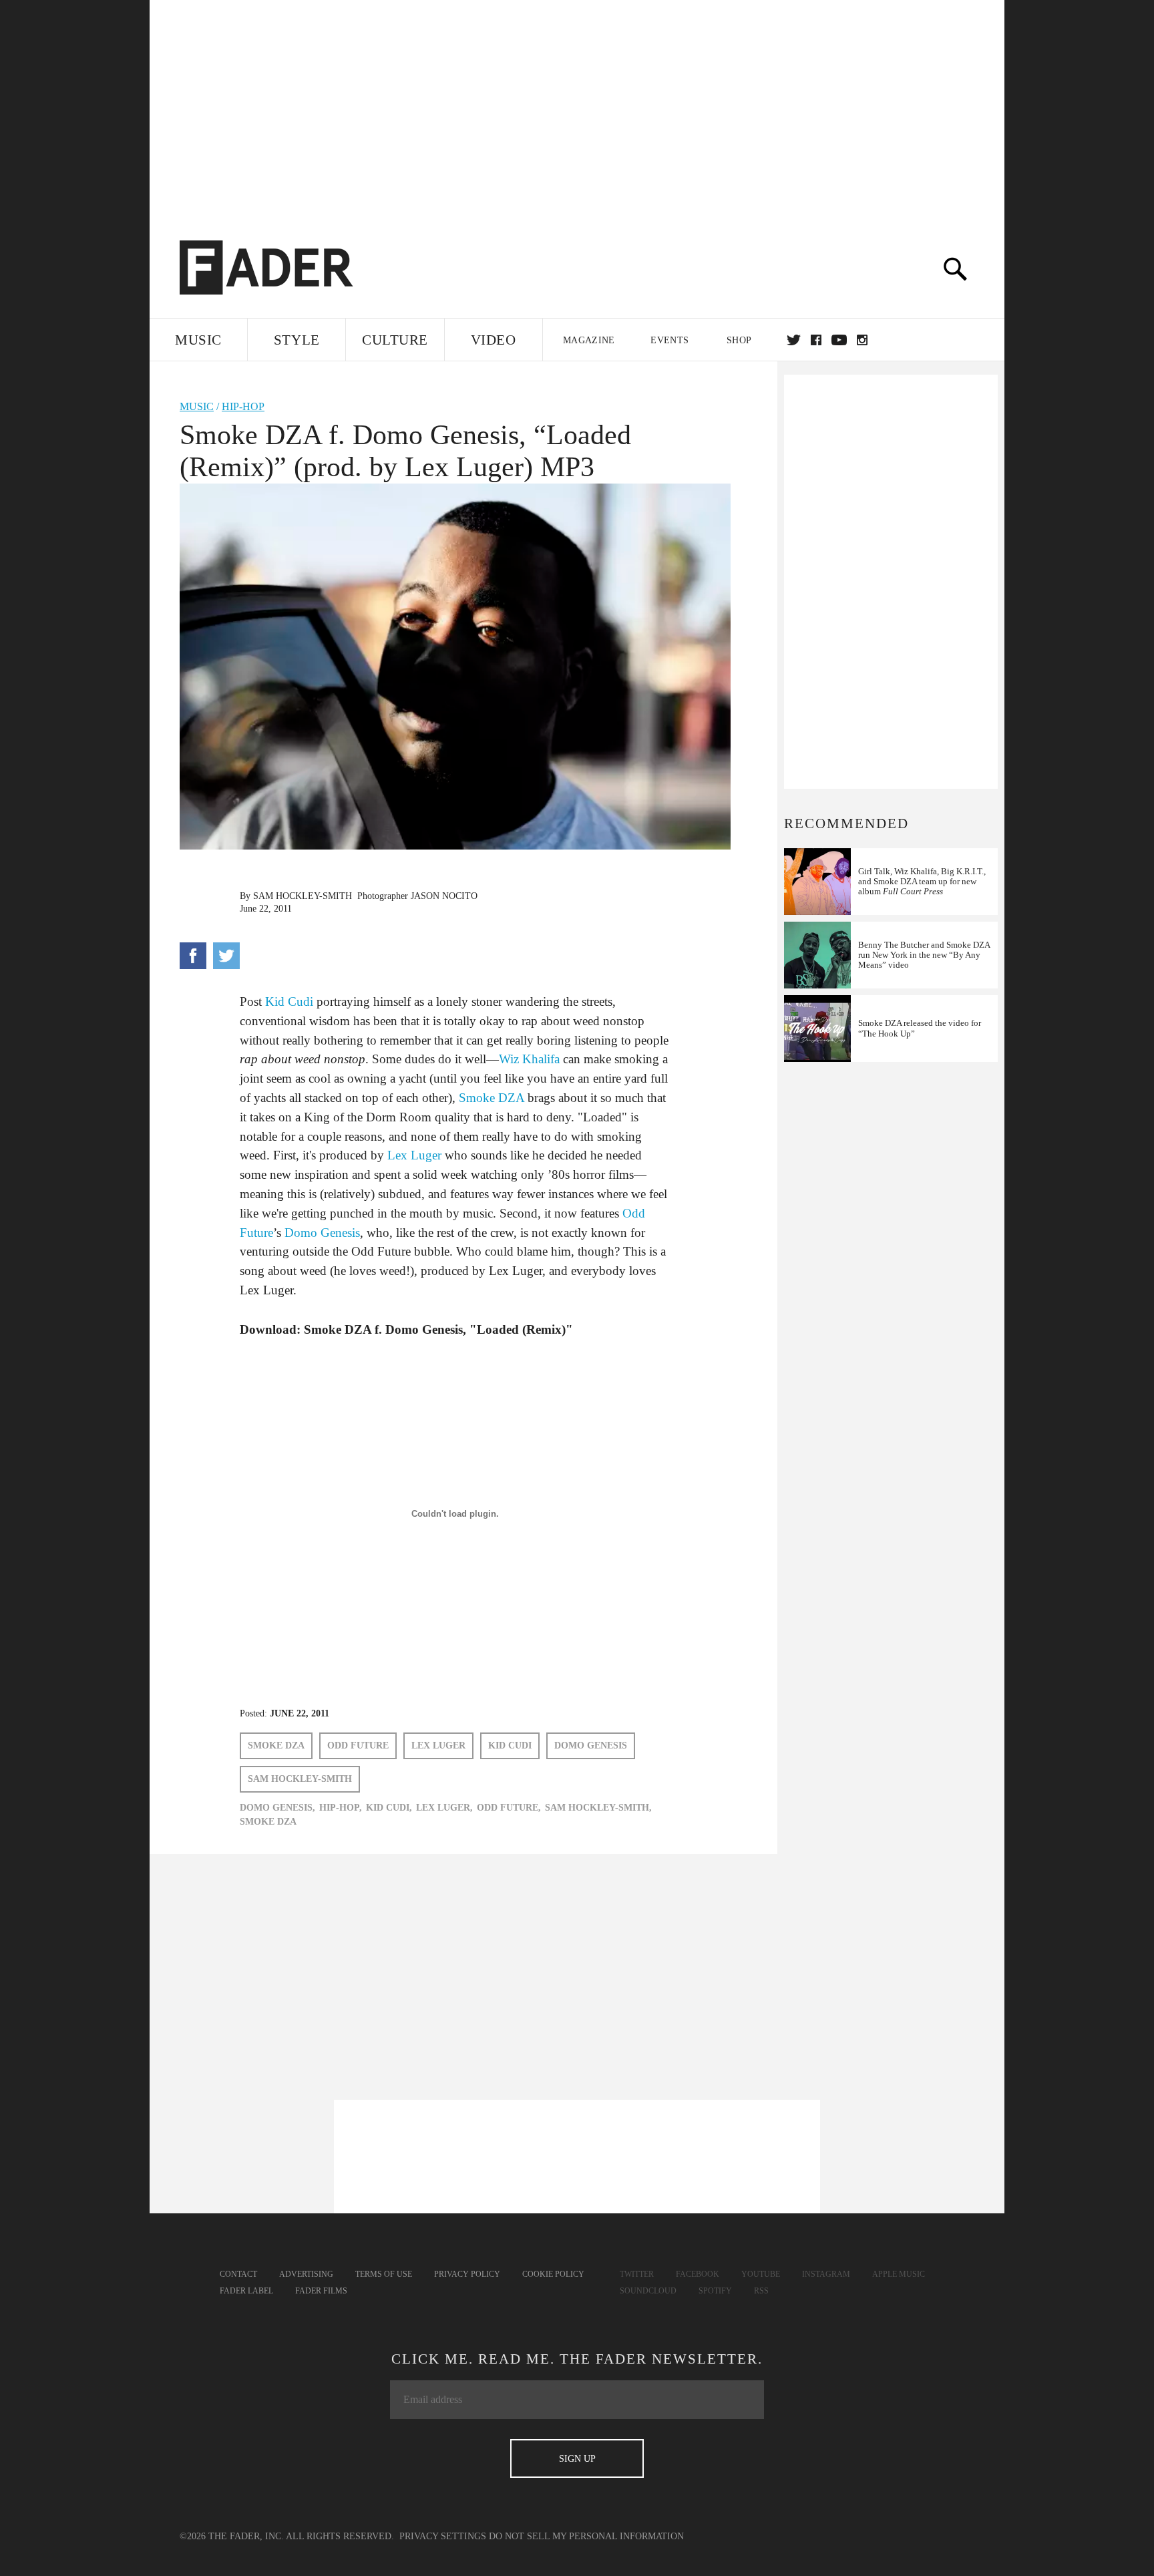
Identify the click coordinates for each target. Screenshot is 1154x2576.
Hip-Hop (243, 406)
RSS (761, 2291)
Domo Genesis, (277, 1808)
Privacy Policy (467, 2274)
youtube (839, 340)
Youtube (761, 2274)
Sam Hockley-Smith (303, 896)
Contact (238, 2274)
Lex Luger (414, 1155)
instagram (862, 340)
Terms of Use (384, 2274)
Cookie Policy (553, 2274)
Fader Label (246, 2291)
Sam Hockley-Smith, (598, 1808)
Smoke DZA (492, 1098)
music (197, 406)
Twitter (794, 340)
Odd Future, (509, 1808)
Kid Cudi (289, 1001)
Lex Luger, (444, 1808)
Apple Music (899, 2274)
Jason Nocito (444, 896)
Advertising (306, 2274)
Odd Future (358, 1745)
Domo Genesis (322, 1233)
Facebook (698, 2274)
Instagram (826, 2274)
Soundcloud (648, 2291)
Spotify (715, 2291)
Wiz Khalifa (529, 1059)
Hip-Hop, (341, 1808)
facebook (816, 340)
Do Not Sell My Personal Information (586, 2536)
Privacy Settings (443, 2536)
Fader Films (321, 2291)
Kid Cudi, (389, 1808)
